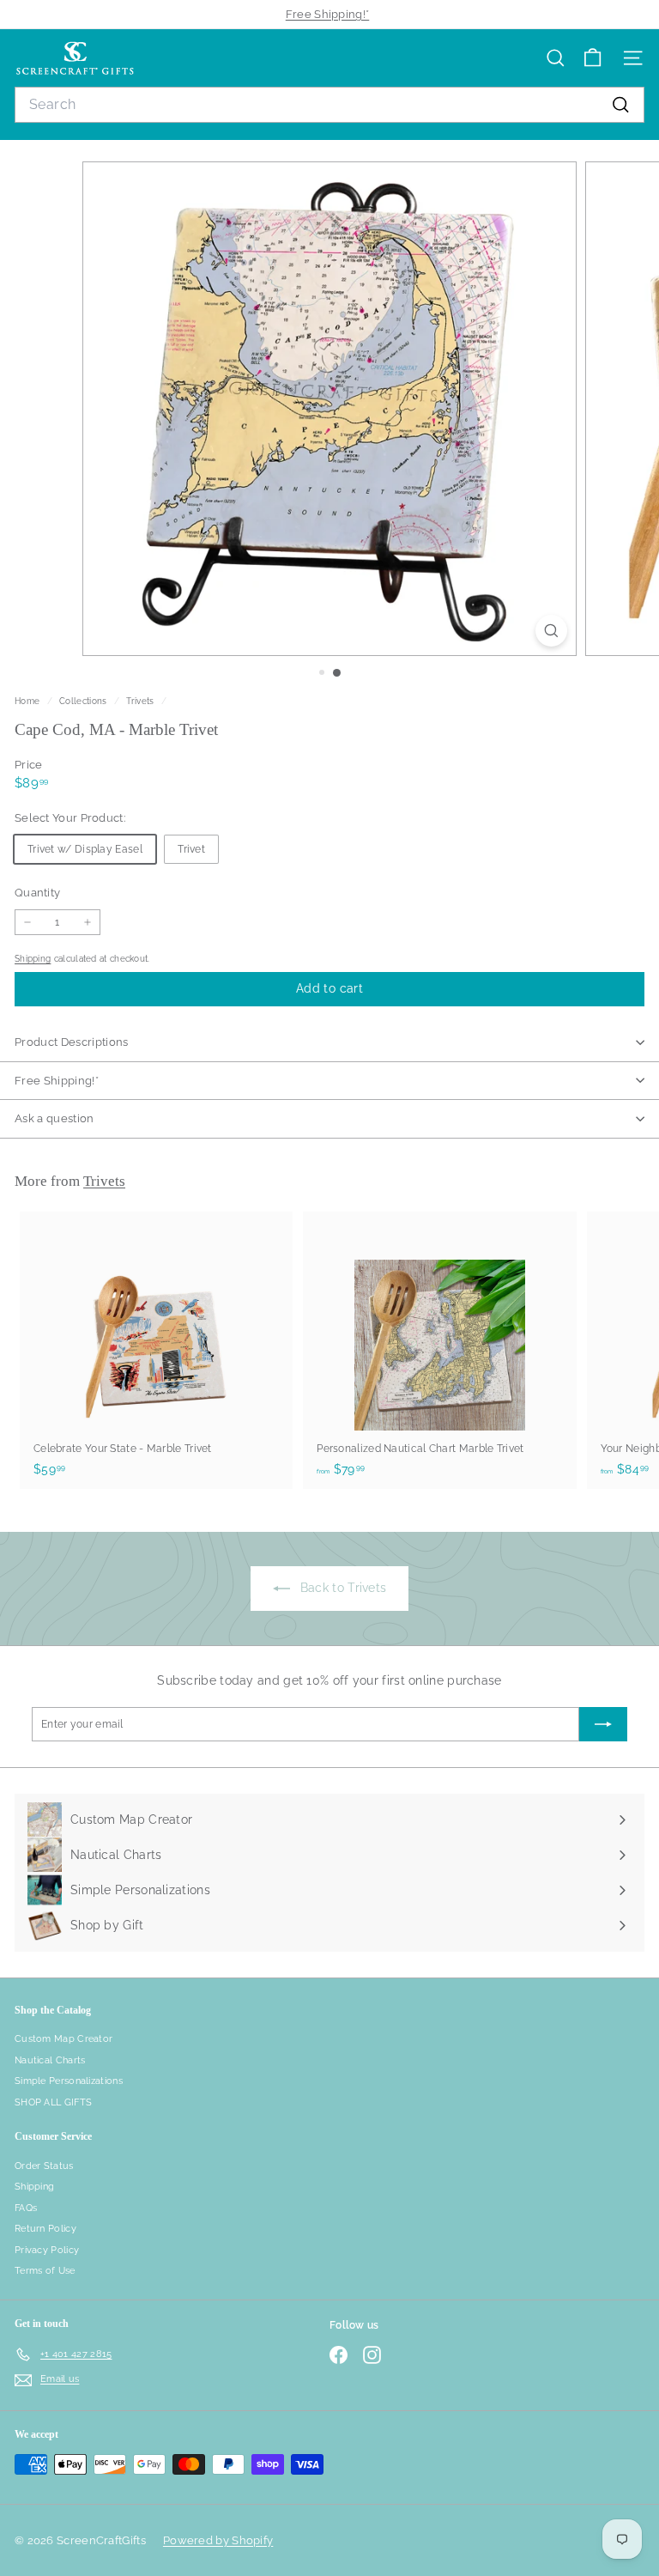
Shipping (33, 958)
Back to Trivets (342, 1588)
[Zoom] (551, 631)
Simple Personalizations (69, 2081)
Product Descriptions (72, 1042)
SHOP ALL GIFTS (53, 2102)
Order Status (44, 2166)
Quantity (37, 893)
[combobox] (329, 105)
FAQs (26, 2208)
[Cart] (592, 58)
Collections (85, 701)
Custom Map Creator (63, 2039)
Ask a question (54, 1118)
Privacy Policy (47, 2250)
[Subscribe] (603, 1724)
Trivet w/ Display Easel (85, 849)
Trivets (140, 701)
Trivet (191, 849)
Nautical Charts (50, 2060)
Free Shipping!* (328, 14)
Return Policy (45, 2229)
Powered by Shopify (218, 2540)
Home (29, 701)
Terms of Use (45, 2271)
